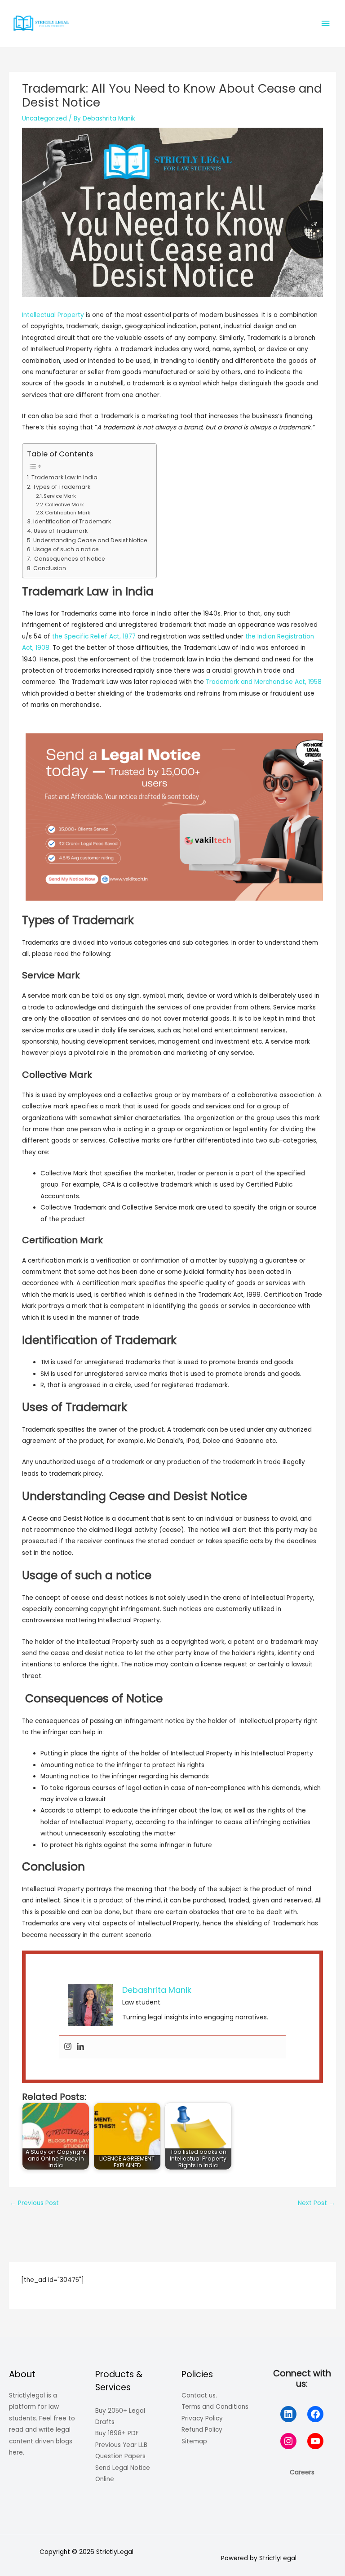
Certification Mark (68, 513)
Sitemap (194, 2441)
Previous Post (34, 2203)
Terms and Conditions (215, 2407)
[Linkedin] (80, 2047)
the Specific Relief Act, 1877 (94, 636)
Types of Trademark (61, 487)
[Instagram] (68, 2047)
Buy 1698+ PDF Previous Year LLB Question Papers (121, 2445)
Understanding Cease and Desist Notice (90, 540)
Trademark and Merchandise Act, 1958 (264, 682)
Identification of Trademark (72, 521)
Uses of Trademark (60, 531)
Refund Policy (202, 2430)
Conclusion (49, 568)
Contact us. (199, 2395)
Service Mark (60, 496)
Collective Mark (64, 504)
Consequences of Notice (69, 559)
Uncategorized (44, 118)
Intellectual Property (53, 315)
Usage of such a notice (66, 549)
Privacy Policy (202, 2418)
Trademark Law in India (64, 477)
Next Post (316, 2203)
